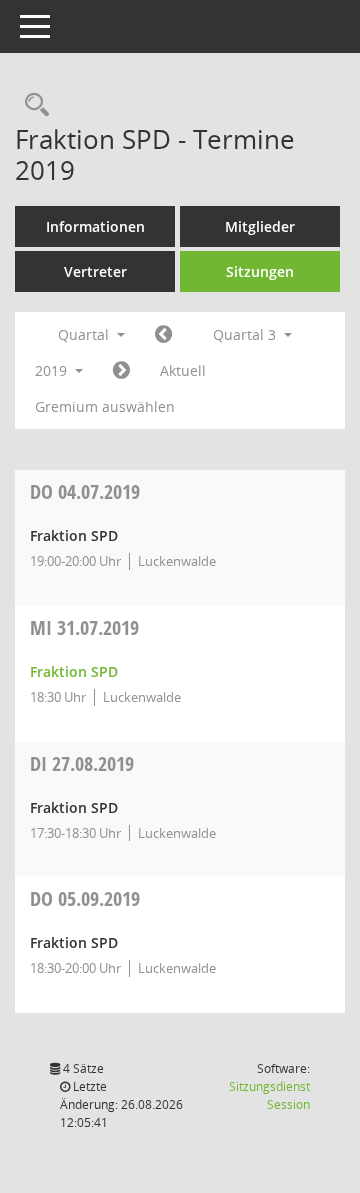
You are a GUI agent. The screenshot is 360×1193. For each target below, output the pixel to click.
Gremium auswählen (105, 406)
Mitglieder (260, 226)
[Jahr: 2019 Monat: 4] (163, 335)
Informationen (95, 226)
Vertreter (95, 271)
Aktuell (183, 370)
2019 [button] (53, 370)
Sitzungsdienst (269, 1095)
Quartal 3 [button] (246, 334)
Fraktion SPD (74, 671)
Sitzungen (260, 271)
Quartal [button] (85, 334)
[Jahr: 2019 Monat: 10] (121, 371)
